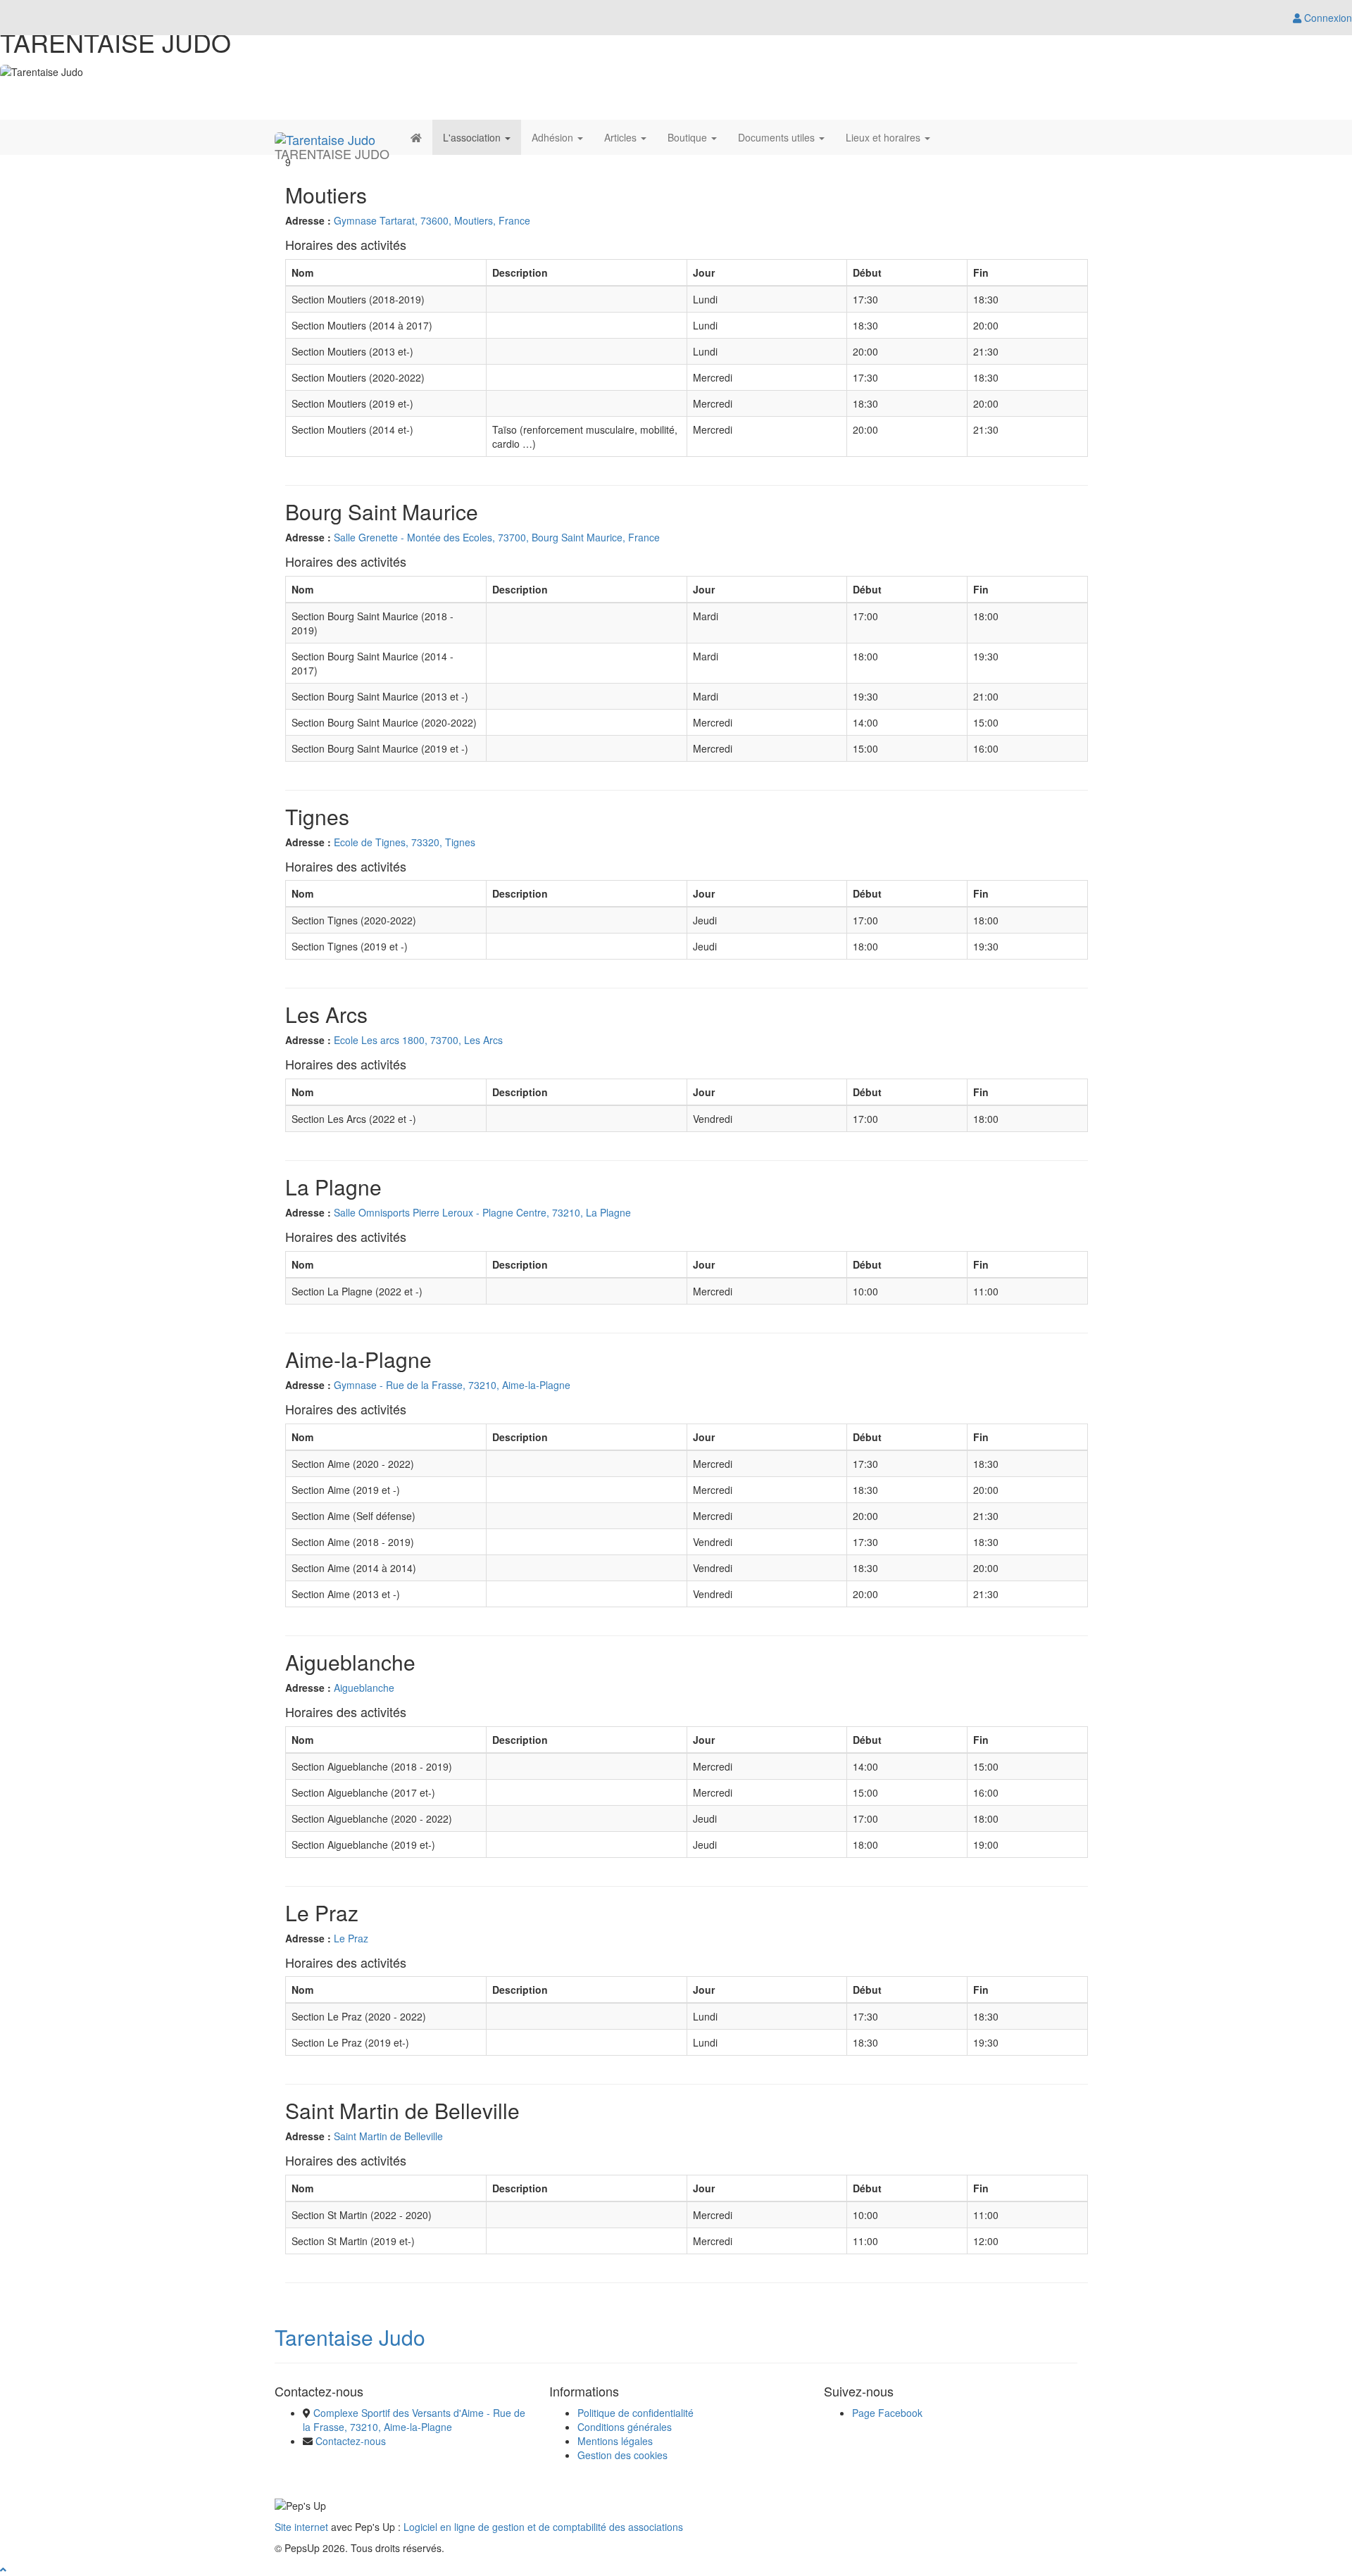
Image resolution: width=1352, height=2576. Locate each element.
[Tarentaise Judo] (325, 137)
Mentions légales (615, 2441)
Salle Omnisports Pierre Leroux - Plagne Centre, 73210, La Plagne (482, 1212)
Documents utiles (778, 137)
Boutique (689, 137)
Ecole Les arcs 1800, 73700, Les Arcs (418, 1040)
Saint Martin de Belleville (388, 2136)
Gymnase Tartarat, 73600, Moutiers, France (432, 220)
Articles (622, 137)
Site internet (301, 2527)
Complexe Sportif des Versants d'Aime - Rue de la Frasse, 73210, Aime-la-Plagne (414, 2420)
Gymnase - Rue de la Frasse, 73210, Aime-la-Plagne (452, 1385)
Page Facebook (887, 2413)
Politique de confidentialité (636, 2413)
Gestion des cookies (622, 2455)
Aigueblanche (364, 1688)
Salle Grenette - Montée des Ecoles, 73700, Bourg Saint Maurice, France (497, 537)
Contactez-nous (351, 2441)
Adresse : (308, 220)
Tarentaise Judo (350, 2337)
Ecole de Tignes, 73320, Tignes (405, 842)
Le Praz (351, 1938)
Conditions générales (625, 2427)
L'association (473, 137)
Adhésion (554, 137)
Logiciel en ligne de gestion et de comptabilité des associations (543, 2527)
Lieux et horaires (884, 137)
